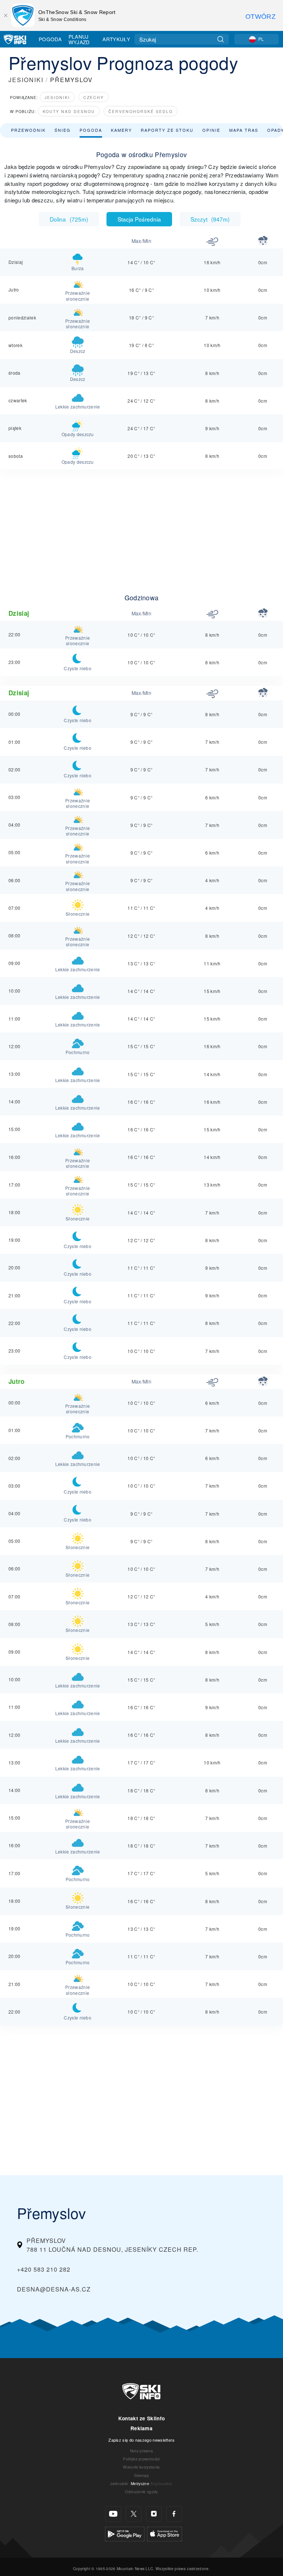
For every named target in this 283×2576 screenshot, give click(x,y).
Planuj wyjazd (79, 39)
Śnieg (63, 130)
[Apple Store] (165, 2533)
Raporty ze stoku (167, 130)
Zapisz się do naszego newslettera (141, 2440)
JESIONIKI (26, 80)
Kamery (121, 130)
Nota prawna (142, 2451)
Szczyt (210, 219)
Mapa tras (244, 130)
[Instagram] (154, 2514)
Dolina (69, 219)
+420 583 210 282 (44, 2269)
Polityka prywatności (141, 2459)
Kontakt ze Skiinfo (142, 2418)
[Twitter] (134, 2514)
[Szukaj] (221, 39)
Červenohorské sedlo (141, 111)
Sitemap (141, 2475)
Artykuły (116, 39)
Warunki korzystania (141, 2467)
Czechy (94, 97)
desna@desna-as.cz (54, 2289)
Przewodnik (28, 130)
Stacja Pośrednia (139, 219)
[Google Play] (125, 2533)
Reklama (141, 2428)
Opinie (211, 130)
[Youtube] (113, 2514)
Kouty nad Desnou (69, 111)
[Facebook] (174, 2514)
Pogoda (50, 39)
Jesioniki (57, 97)
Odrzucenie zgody (141, 2492)
